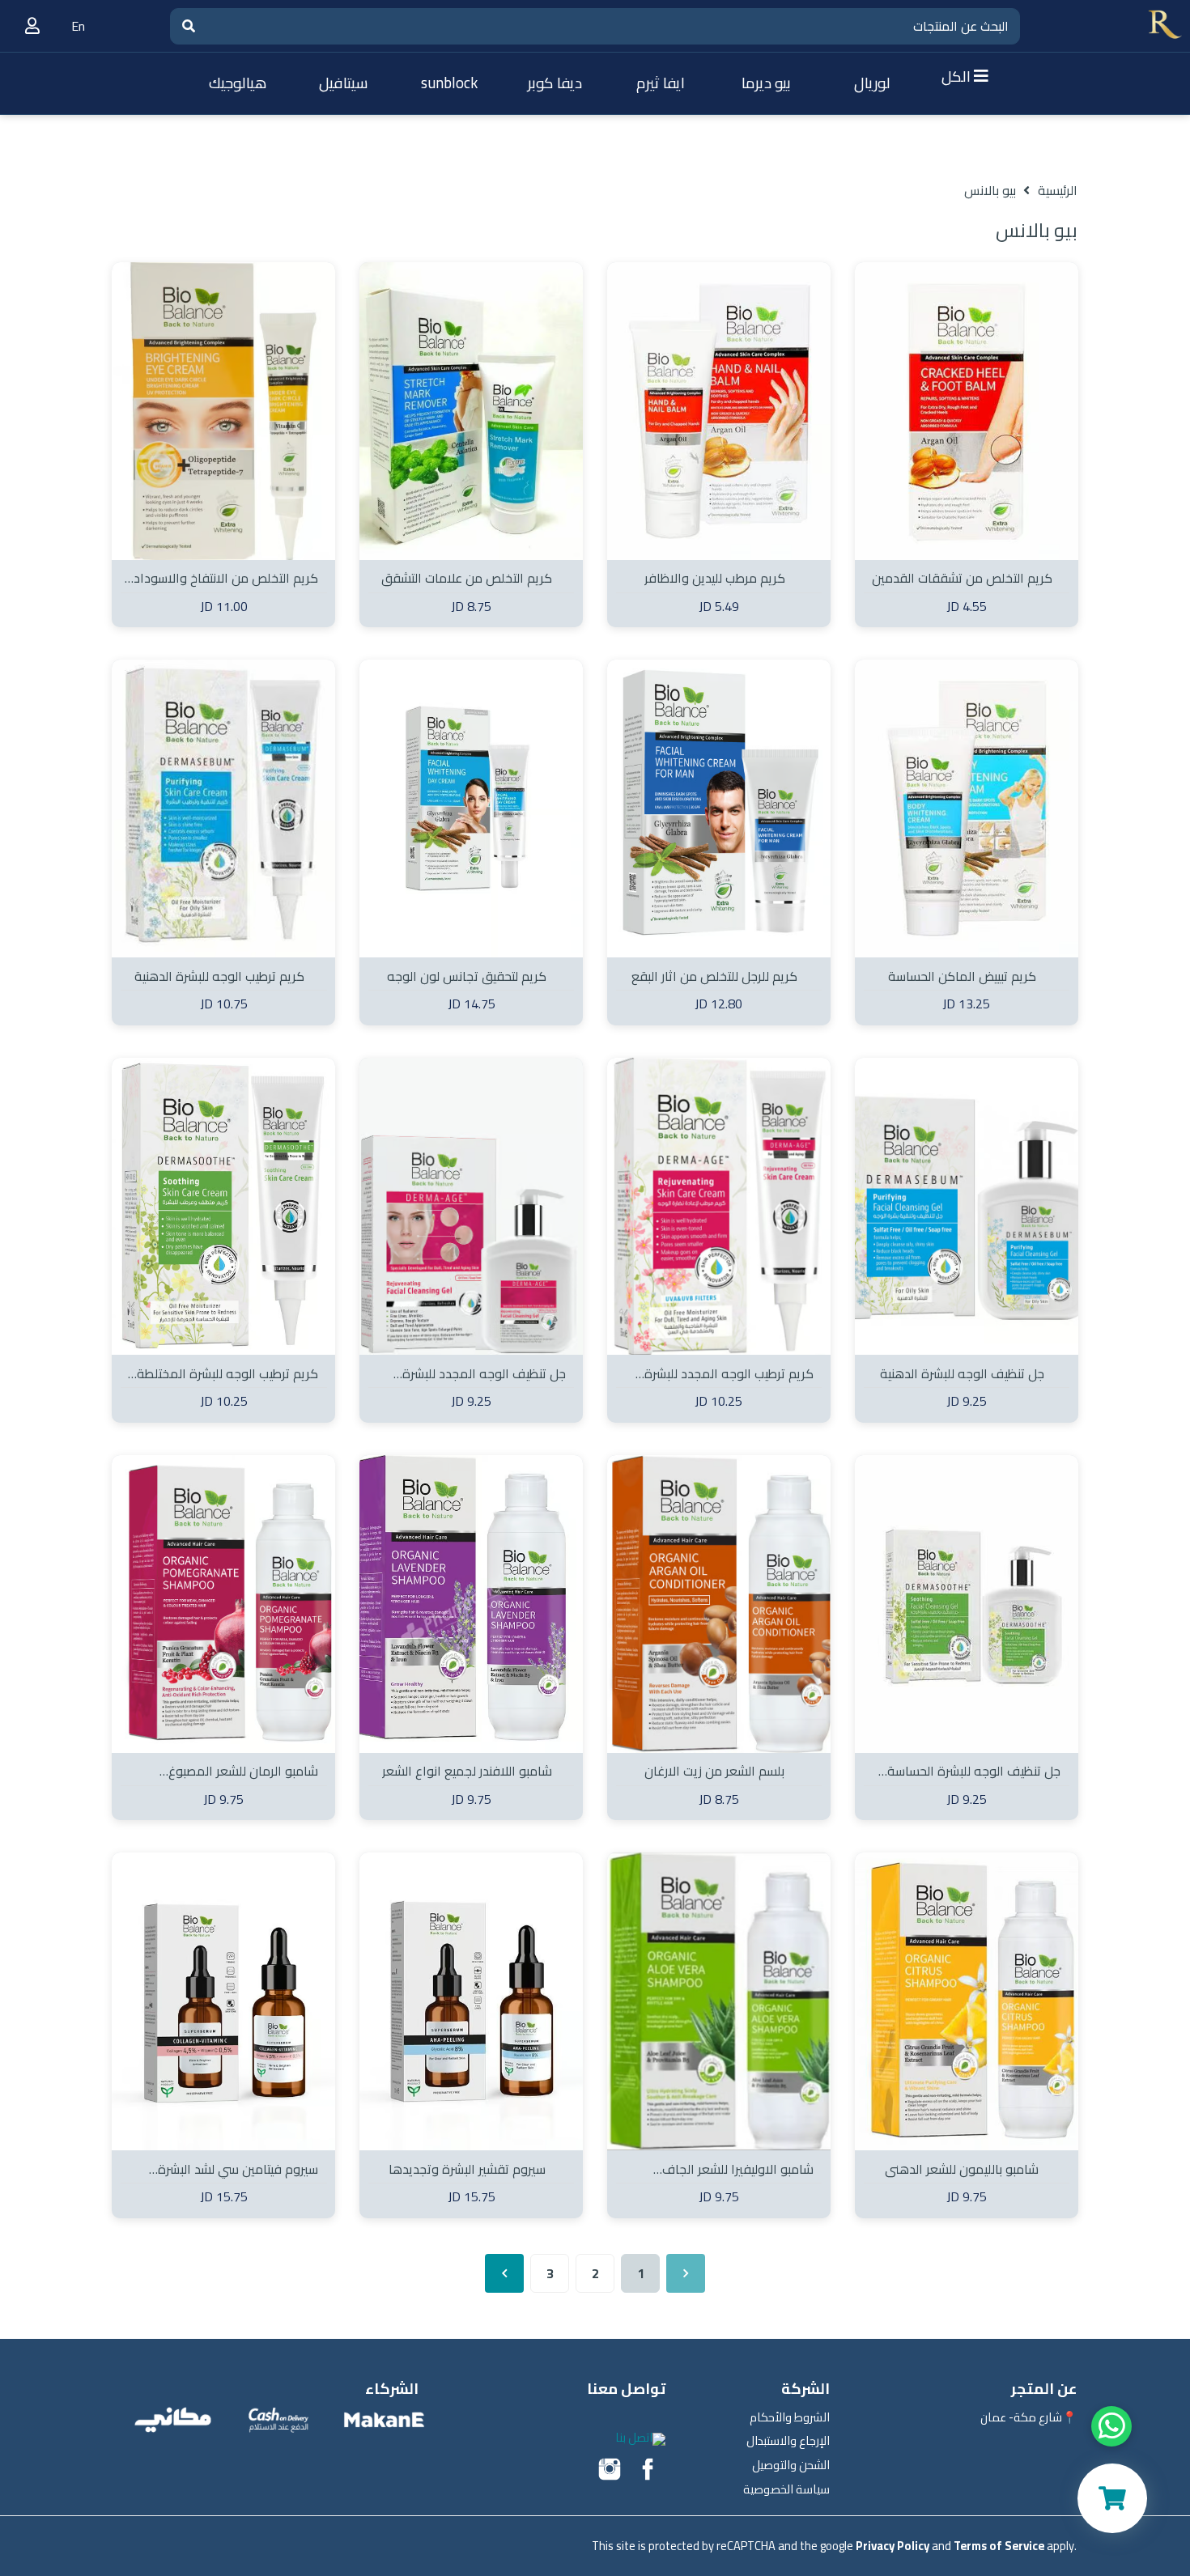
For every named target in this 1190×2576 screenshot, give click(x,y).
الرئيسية (1058, 190)
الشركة (805, 2389)
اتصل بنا (634, 2437)
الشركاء (392, 2389)
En (78, 26)
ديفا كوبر (555, 83)
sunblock (449, 83)
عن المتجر (1044, 2389)
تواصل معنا (626, 2389)
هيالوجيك (238, 83)
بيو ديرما (766, 83)
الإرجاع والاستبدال (788, 2441)
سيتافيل (344, 83)
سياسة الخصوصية (786, 2489)
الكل (958, 76)
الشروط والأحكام (790, 2417)
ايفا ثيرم (661, 83)
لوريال (872, 83)
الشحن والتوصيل (791, 2465)
